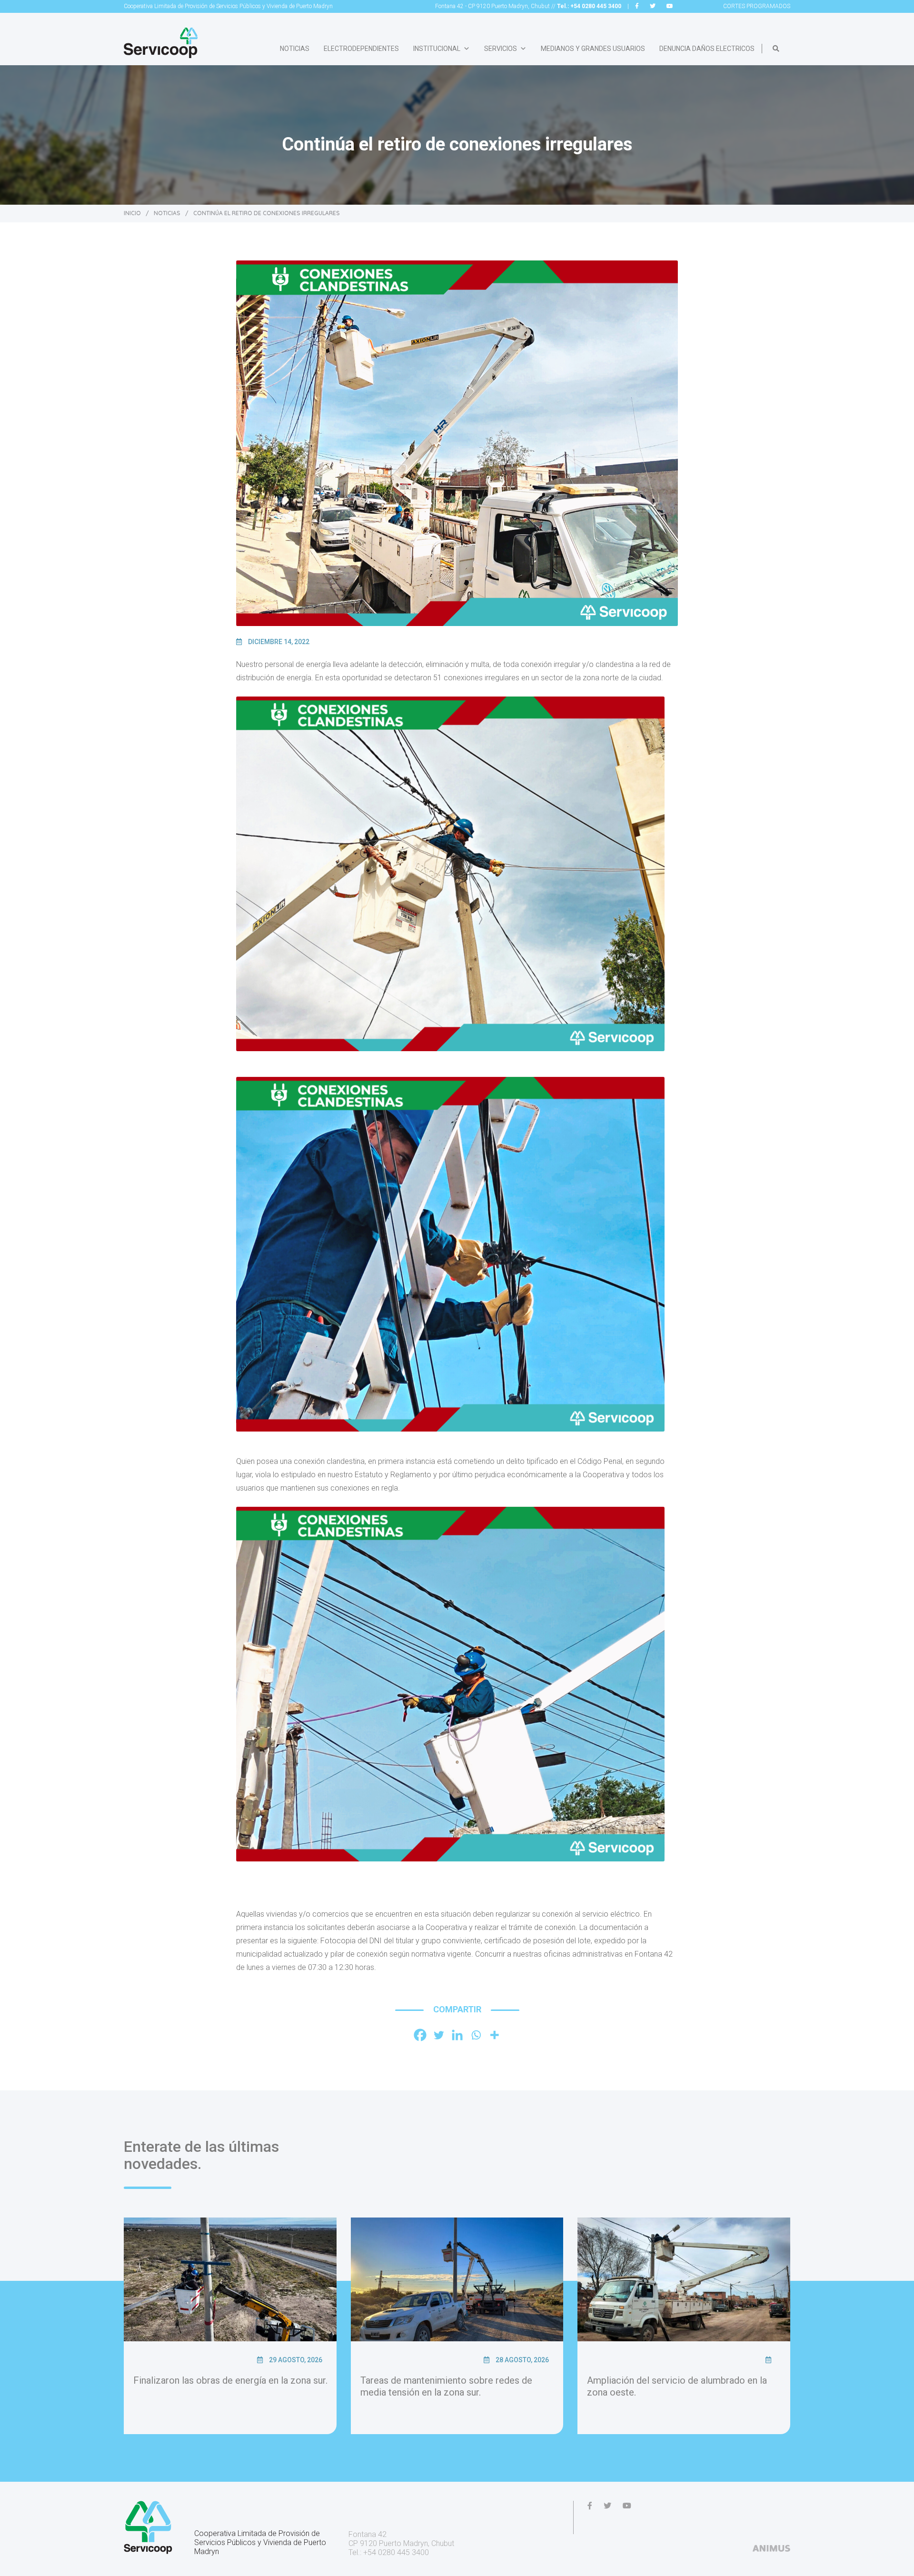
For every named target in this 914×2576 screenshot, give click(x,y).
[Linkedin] (457, 2035)
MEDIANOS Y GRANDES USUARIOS (593, 49)
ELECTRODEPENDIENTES (361, 49)
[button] (776, 49)
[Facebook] (420, 2035)
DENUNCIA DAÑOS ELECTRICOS (707, 49)
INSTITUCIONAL (437, 49)
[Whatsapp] (476, 2035)
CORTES (757, 6)
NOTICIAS (295, 49)
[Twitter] (439, 2035)
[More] (494, 2035)
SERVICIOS (501, 49)
